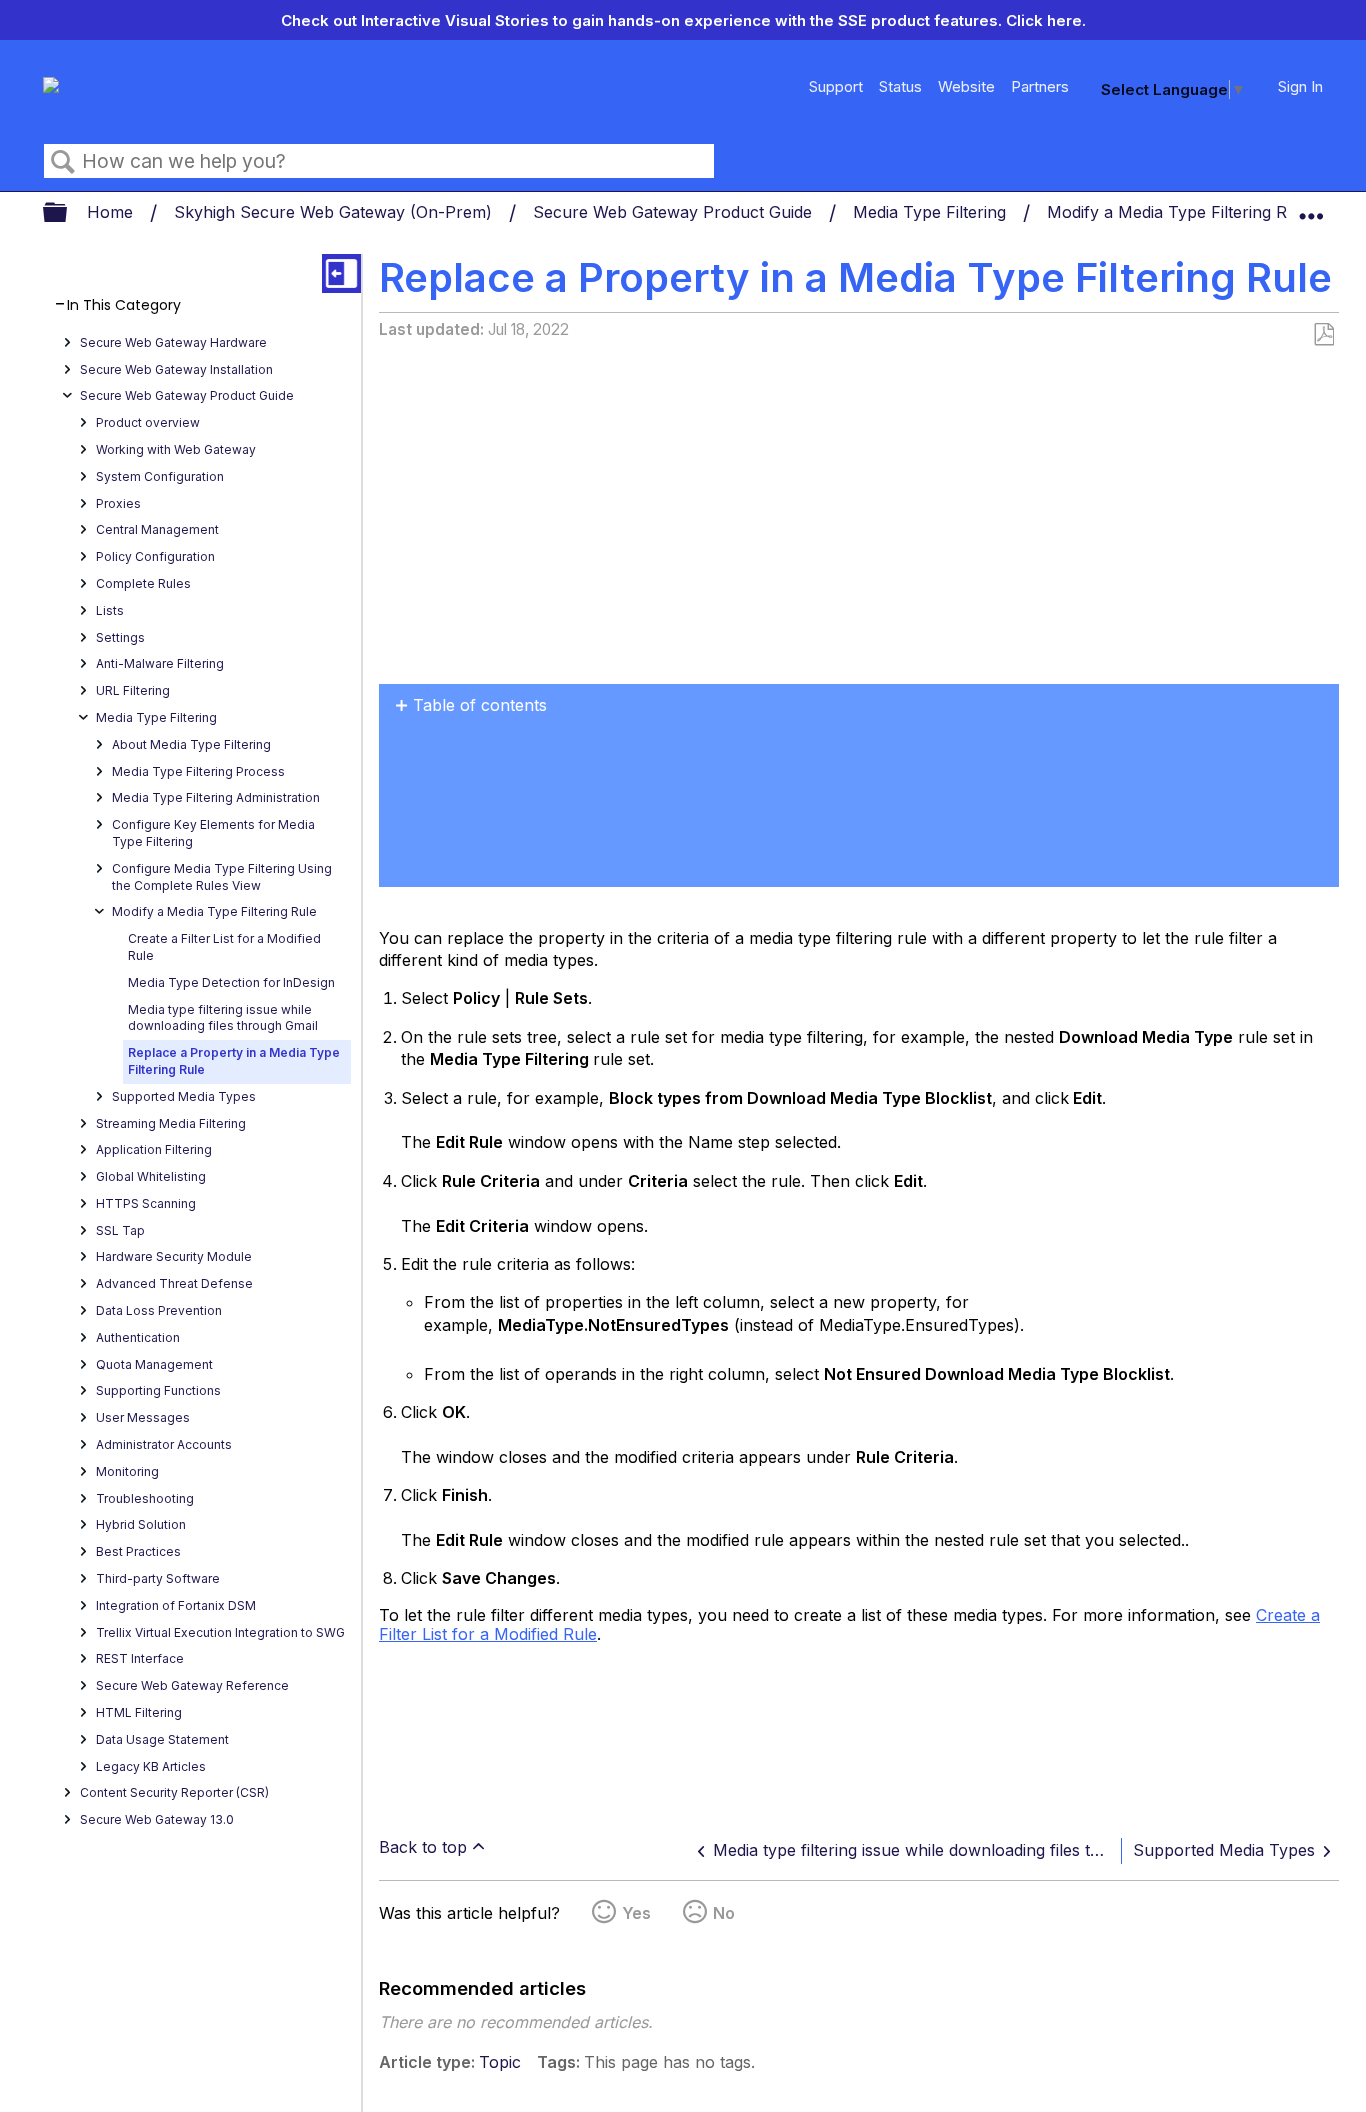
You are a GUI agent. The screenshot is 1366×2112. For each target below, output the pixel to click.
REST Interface (140, 1658)
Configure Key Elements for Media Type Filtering (213, 833)
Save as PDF (1323, 335)
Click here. (1046, 20)
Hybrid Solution (141, 1524)
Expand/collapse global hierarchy (68, 213)
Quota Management (154, 1364)
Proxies (118, 503)
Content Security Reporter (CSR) (174, 1792)
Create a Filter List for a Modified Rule (224, 947)
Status (900, 86)
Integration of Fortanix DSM (176, 1605)
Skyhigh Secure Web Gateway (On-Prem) (335, 212)
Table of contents (480, 705)
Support (836, 86)
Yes (636, 1913)
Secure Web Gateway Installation (176, 369)
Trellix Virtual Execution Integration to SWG (220, 1632)
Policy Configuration (155, 556)
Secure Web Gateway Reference (192, 1685)
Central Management (157, 529)
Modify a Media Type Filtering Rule (1181, 212)
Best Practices (138, 1551)
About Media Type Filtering (191, 744)
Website (966, 86)
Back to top (423, 1847)
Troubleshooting (145, 1498)
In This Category (124, 305)
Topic (500, 2062)
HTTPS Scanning (146, 1203)
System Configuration (160, 476)
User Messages (143, 1417)
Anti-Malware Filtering (160, 663)
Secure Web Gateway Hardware (173, 342)
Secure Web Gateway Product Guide (675, 212)
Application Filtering (154, 1149)
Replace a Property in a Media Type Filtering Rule (234, 1061)
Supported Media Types (184, 1096)
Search (63, 162)
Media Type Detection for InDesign (231, 982)
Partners (1040, 86)
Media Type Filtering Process (198, 771)
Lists (110, 610)
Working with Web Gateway (176, 449)
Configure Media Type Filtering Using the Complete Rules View (222, 877)
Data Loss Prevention (159, 1310)
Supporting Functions (158, 1390)
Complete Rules (143, 583)
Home (112, 212)
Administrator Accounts (164, 1444)
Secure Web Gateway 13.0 (157, 1819)
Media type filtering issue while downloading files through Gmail (223, 1018)
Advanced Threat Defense (174, 1283)
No (724, 1913)
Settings (120, 637)
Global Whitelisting (151, 1176)
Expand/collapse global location (1311, 207)
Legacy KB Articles (151, 1766)
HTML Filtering (139, 1712)
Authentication (138, 1337)
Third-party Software (158, 1578)
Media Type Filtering (932, 212)
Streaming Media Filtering (171, 1123)
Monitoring (127, 1471)
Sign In (1300, 86)
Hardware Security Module (174, 1256)
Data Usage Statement (162, 1739)
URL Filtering (133, 690)
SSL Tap (120, 1230)
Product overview (148, 422)
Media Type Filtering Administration (216, 797)
